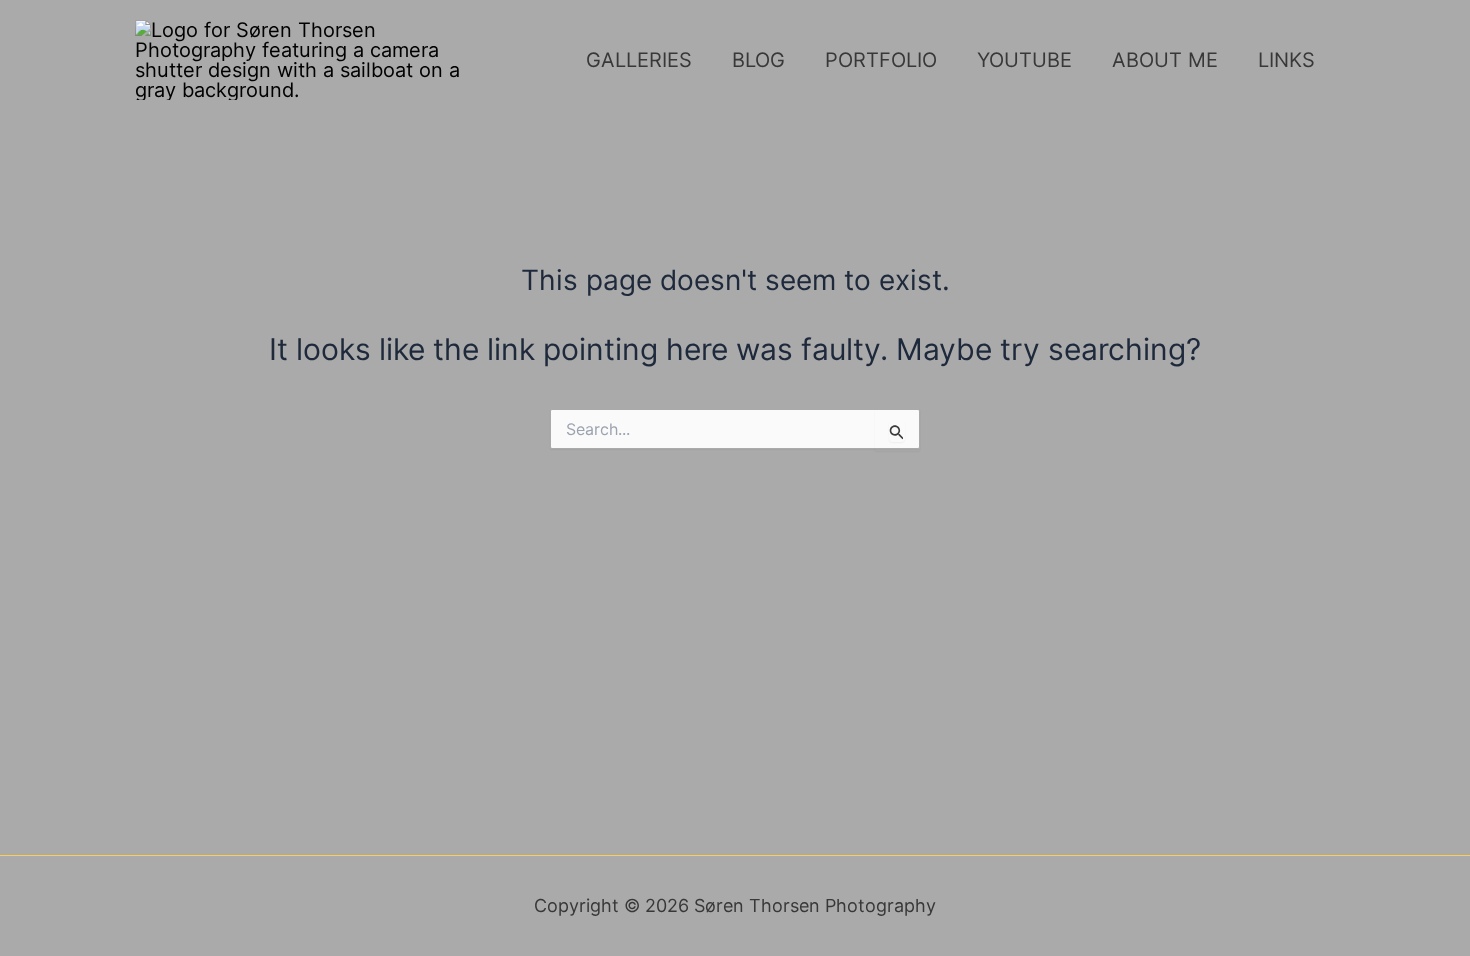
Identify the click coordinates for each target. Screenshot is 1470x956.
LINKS (1286, 60)
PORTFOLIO (881, 60)
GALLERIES (639, 60)
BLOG (758, 60)
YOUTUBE (1024, 60)
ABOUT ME (1165, 60)
